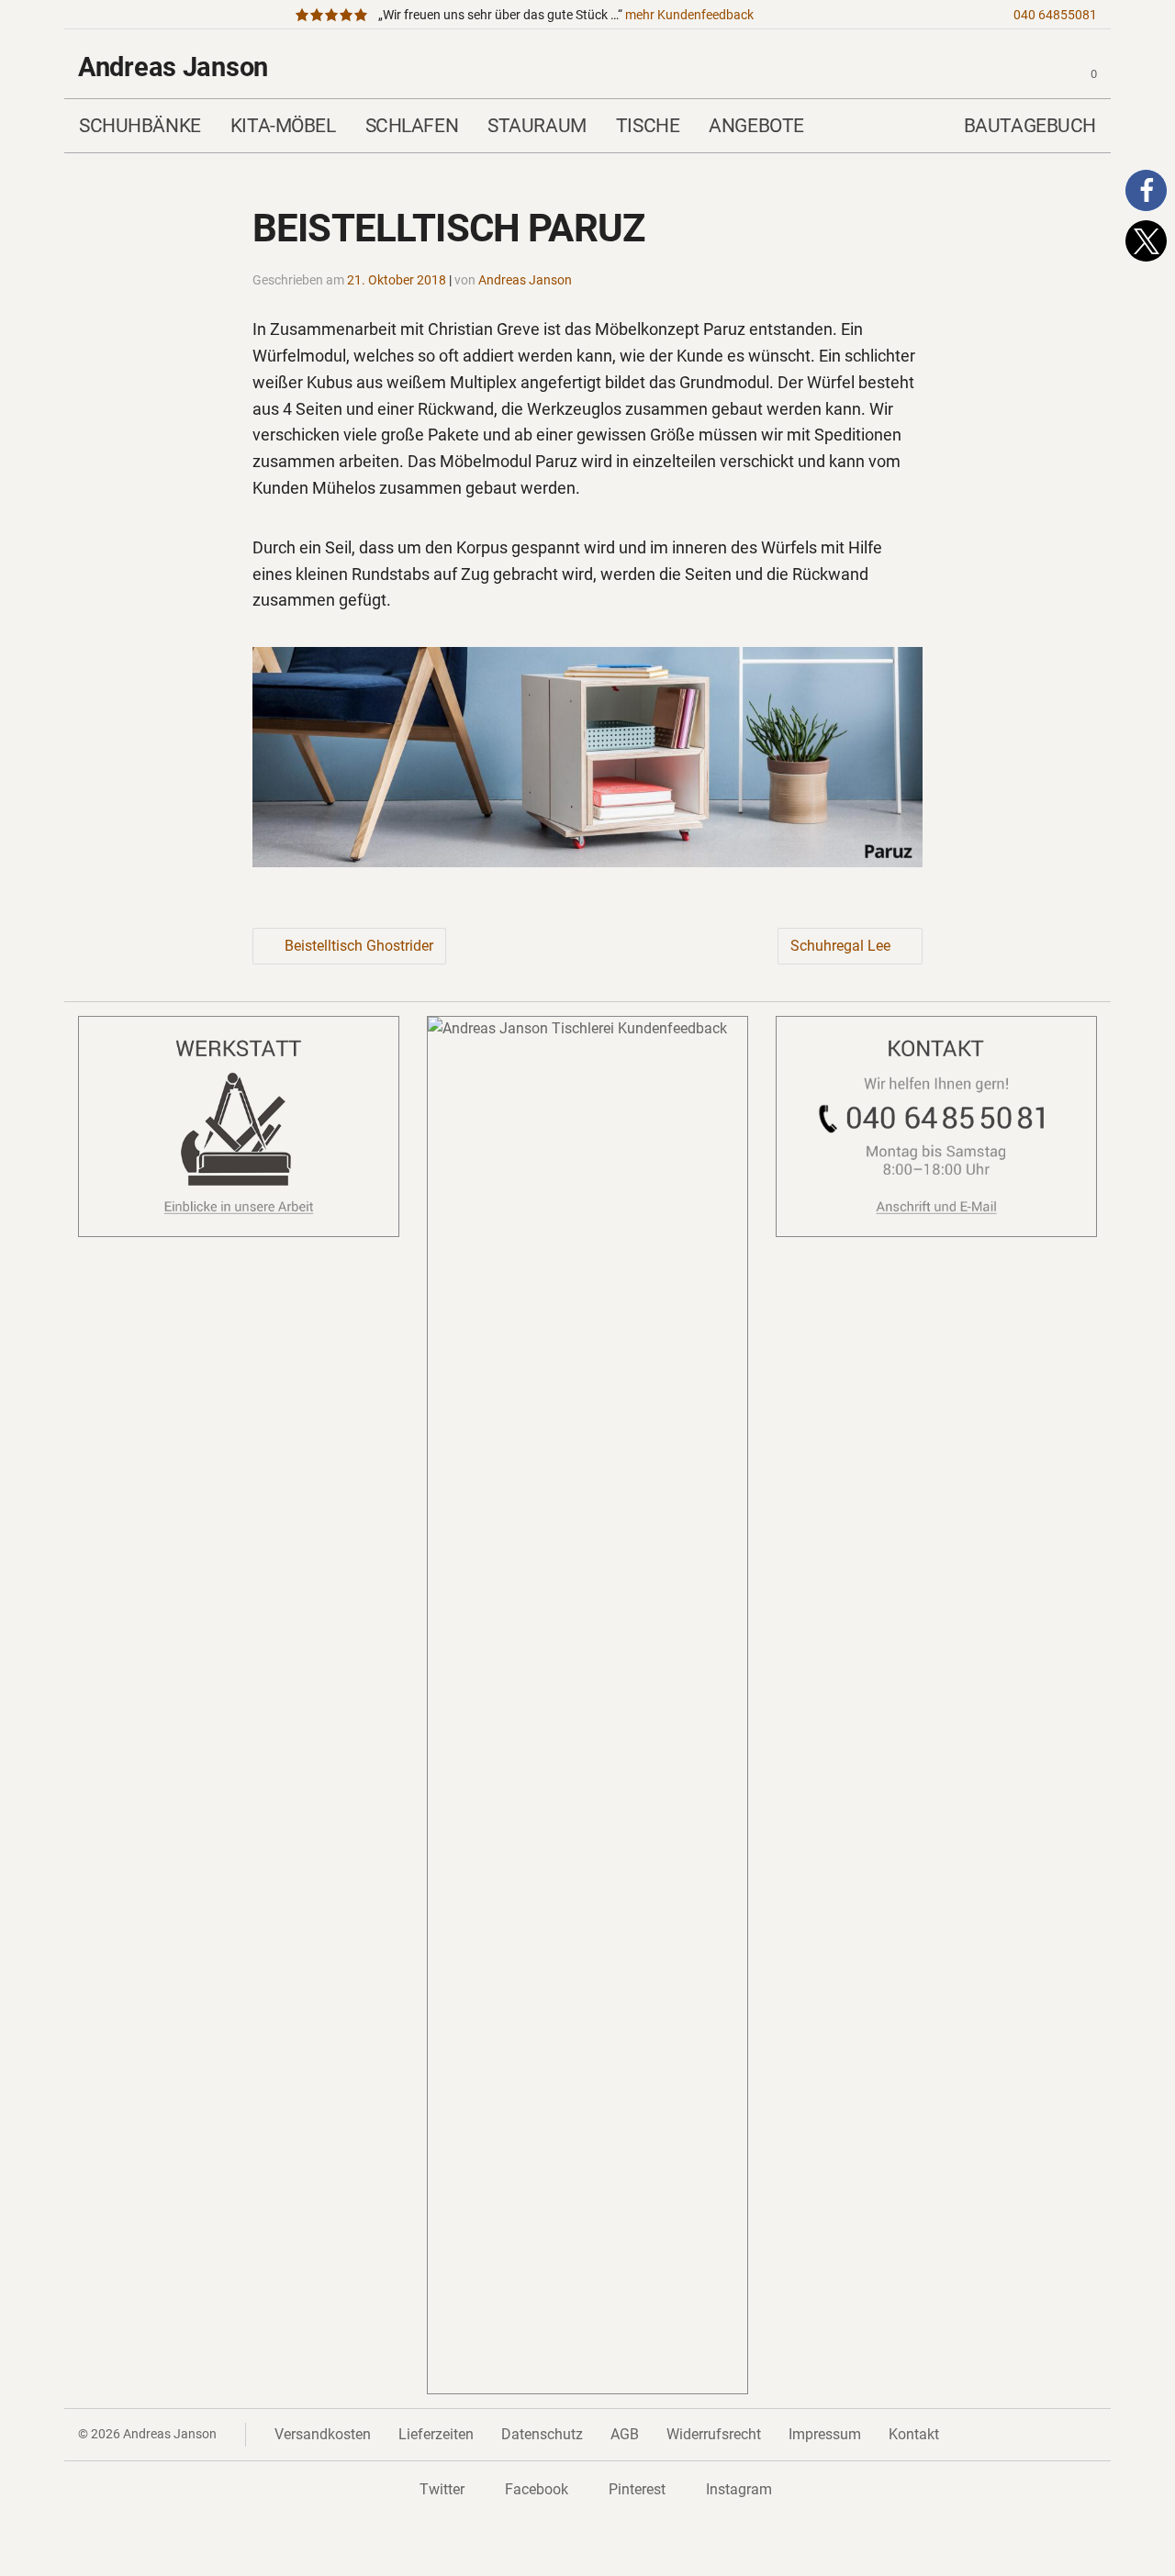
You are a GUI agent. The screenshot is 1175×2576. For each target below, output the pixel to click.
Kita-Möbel (283, 125)
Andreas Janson (173, 67)
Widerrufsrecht (714, 2434)
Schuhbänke (140, 125)
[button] (1146, 190)
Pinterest (637, 2489)
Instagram (739, 2489)
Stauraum (537, 125)
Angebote (756, 125)
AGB (625, 2434)
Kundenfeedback (689, 15)
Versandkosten (323, 2434)
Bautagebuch (1030, 125)
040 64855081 (1055, 15)
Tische (648, 125)
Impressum (825, 2434)
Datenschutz (542, 2434)
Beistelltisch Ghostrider (359, 946)
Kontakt (914, 2434)
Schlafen (412, 125)
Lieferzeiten (436, 2434)
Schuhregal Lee (840, 946)
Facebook (537, 2489)
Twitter (442, 2489)
